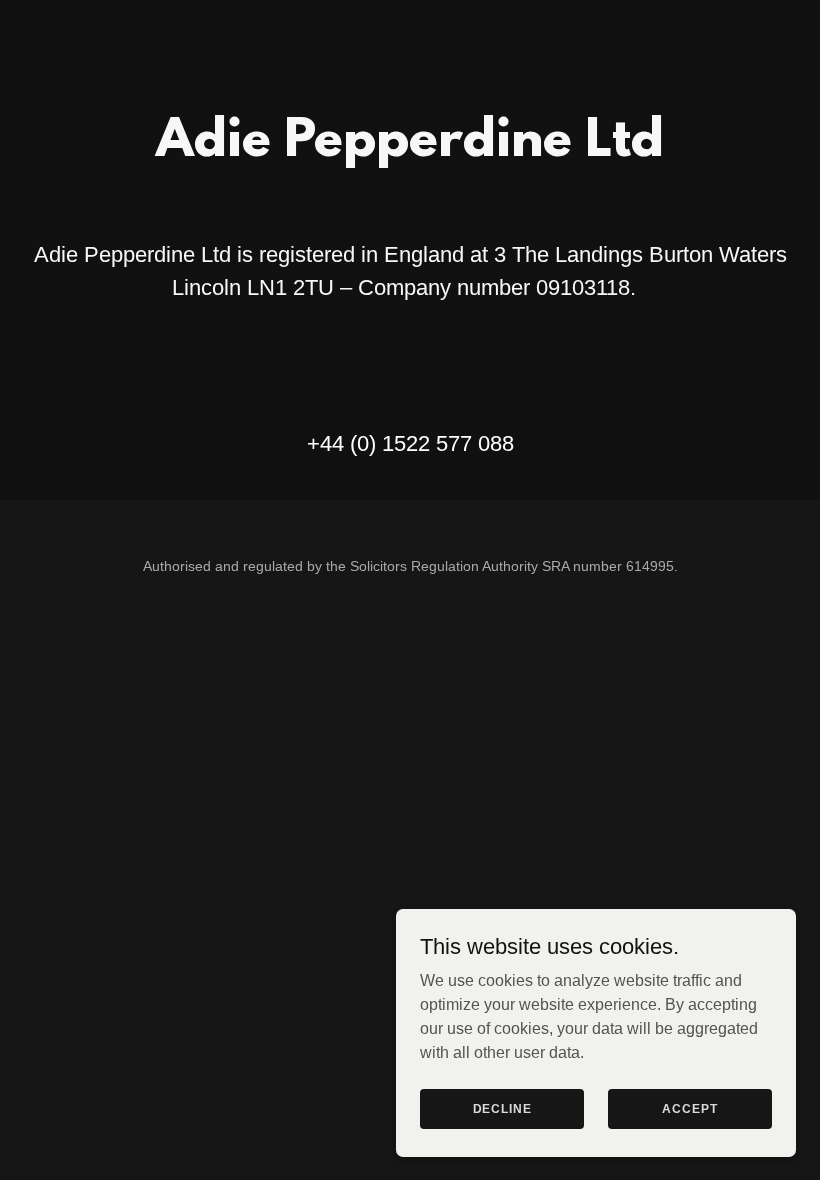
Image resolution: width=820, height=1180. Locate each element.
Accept (689, 1108)
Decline (502, 1108)
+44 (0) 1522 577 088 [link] (410, 443)
